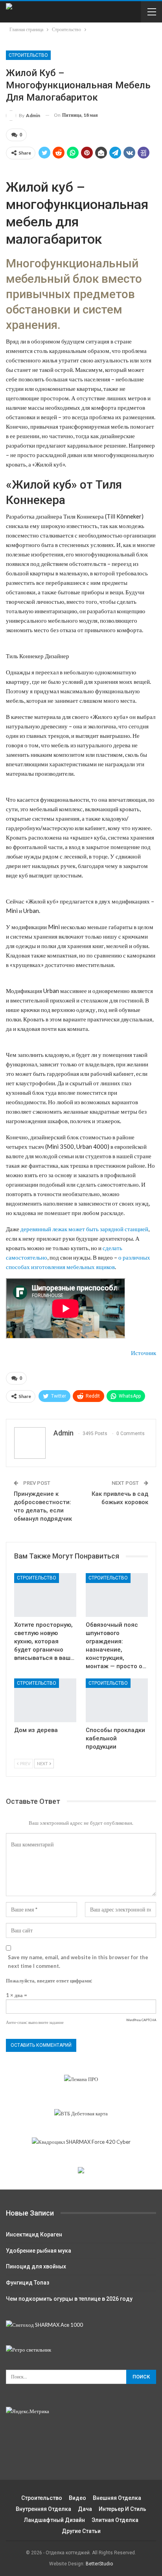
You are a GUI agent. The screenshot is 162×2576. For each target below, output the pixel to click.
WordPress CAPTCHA (141, 2020)
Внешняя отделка (117, 2498)
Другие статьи (81, 2531)
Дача (85, 2509)
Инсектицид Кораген (34, 2234)
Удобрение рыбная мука (39, 2251)
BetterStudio (99, 2564)
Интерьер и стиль (122, 2509)
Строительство (28, 55)
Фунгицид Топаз (28, 2283)
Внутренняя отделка (43, 2509)
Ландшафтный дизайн (54, 2520)
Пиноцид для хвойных (36, 2266)
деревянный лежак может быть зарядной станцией (84, 1229)
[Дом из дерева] (45, 1700)
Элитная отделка (115, 2520)
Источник (144, 1353)
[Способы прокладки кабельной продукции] (117, 1700)
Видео (77, 2498)
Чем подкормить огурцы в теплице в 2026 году (69, 2299)
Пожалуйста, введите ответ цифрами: (49, 1981)
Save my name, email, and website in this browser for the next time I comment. (78, 1962)
